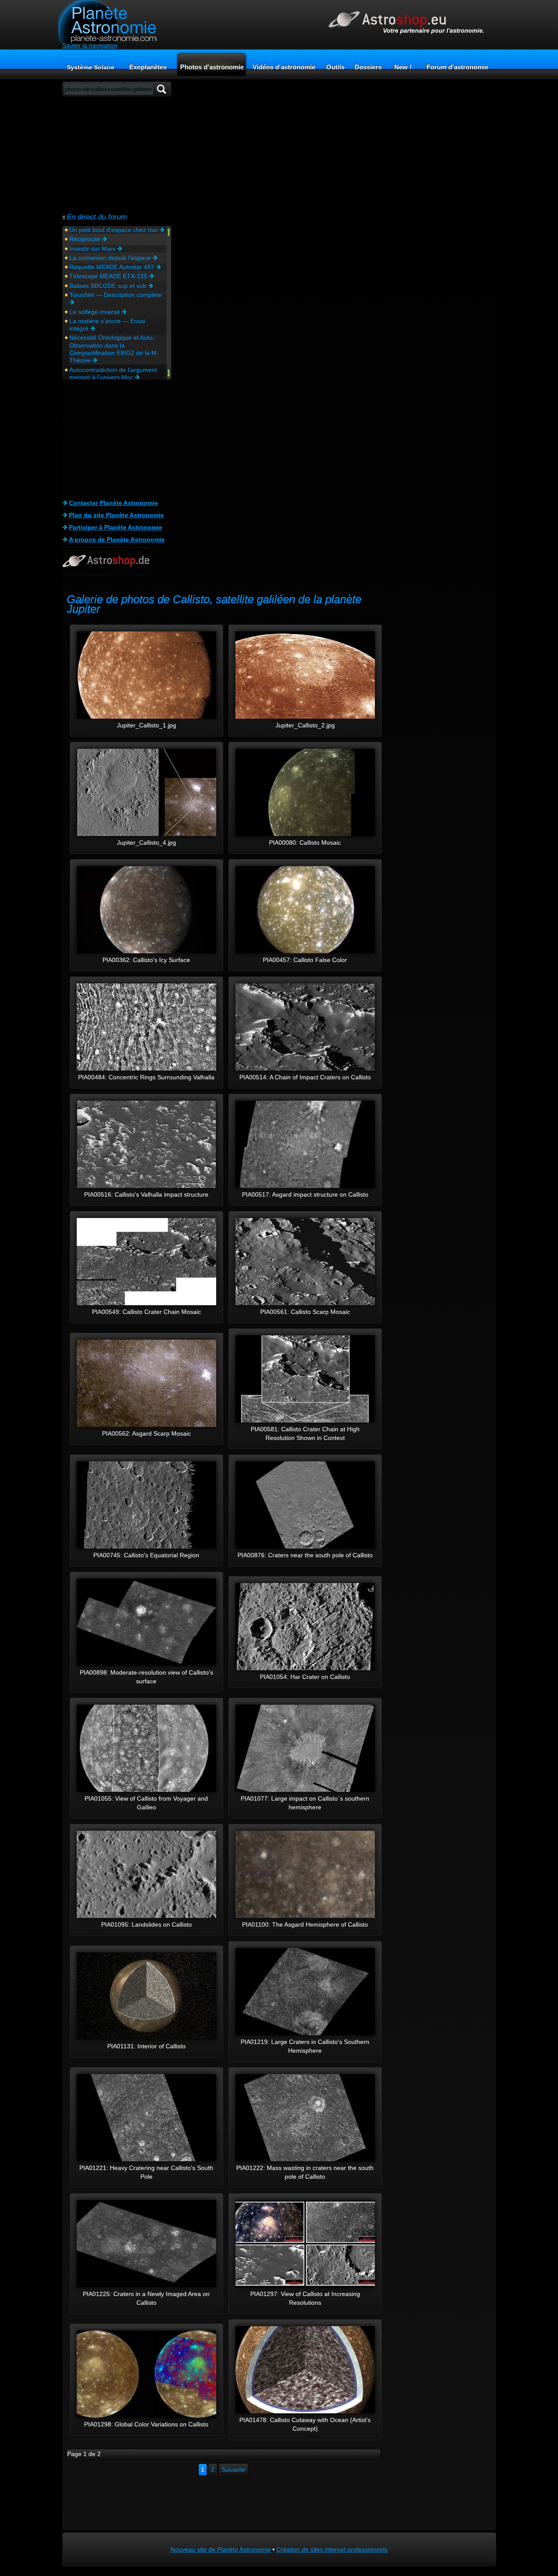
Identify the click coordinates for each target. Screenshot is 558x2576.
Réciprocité (86, 239)
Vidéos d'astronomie (284, 67)
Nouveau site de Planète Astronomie (221, 2549)
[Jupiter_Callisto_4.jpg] (146, 834)
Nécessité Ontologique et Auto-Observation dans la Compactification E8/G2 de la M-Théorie (114, 349)
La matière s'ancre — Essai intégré (107, 325)
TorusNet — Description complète (116, 295)
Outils (335, 67)
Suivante (233, 2470)
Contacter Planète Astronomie (113, 503)
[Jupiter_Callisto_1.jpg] (146, 717)
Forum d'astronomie (457, 67)
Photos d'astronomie (212, 67)
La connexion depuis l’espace (111, 258)
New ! (403, 67)
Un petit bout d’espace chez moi (114, 230)
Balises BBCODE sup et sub (109, 286)
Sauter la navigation (90, 45)
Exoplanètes (148, 67)
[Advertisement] (117, 154)
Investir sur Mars (93, 249)
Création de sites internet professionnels (332, 2549)
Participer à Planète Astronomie (116, 527)
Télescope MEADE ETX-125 (109, 276)
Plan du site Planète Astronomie (116, 515)
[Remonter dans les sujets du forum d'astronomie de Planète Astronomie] (169, 233)
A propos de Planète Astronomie (117, 539)
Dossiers (368, 67)
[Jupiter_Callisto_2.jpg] (305, 717)
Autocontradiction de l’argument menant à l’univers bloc (113, 374)
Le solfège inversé (95, 312)
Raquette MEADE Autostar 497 (113, 267)
